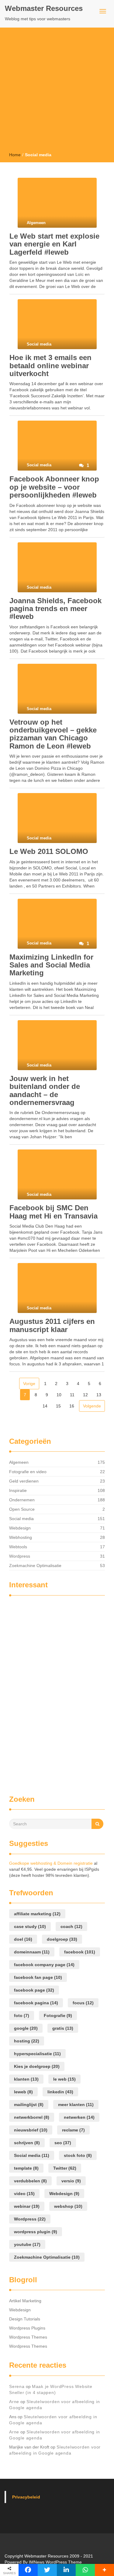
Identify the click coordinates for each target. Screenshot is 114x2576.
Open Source (22, 1509)
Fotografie (58, 2015)
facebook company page (44, 1965)
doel (23, 1939)
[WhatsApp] (85, 2570)
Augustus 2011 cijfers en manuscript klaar (52, 1325)
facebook (80, 1952)
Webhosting (21, 1537)
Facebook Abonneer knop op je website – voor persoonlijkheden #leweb (54, 487)
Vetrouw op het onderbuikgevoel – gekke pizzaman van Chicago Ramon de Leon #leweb (53, 734)
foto (22, 2015)
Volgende (92, 1406)
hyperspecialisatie (37, 2054)
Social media (21, 1519)
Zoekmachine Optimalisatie (35, 1566)
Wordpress (20, 1556)
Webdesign (20, 1528)
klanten (26, 2079)
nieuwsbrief (31, 2130)
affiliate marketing (37, 1914)
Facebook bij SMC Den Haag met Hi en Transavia (54, 1212)
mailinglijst (29, 2105)
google (26, 2028)
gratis (63, 2028)
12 (85, 1395)
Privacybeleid (26, 2497)
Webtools (18, 1547)
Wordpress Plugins (27, 2328)
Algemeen (19, 1462)
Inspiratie (18, 1490)
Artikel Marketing (25, 2301)
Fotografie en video (28, 1472)
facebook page (34, 1990)
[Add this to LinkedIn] (66, 2570)
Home (15, 155)
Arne (14, 2402)
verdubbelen (30, 2181)
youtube (27, 2244)
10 (59, 1395)
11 (72, 1395)
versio (71, 2181)
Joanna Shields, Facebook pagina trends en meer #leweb (55, 609)
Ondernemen (22, 1500)
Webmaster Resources (44, 8)
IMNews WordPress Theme (55, 2562)
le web (64, 2079)
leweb (23, 2092)
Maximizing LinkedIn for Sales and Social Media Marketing (51, 965)
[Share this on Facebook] (28, 2570)
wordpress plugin (36, 2232)
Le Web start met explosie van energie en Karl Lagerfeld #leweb (54, 244)
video (24, 2194)
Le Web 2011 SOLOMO (49, 851)
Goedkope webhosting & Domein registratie (51, 1863)
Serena (17, 2386)
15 (58, 1406)
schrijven (27, 2143)
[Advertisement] (57, 92)
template (26, 2168)
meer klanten (76, 2105)
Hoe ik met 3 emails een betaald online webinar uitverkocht (50, 365)
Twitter (65, 2168)
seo (63, 2143)
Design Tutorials (25, 2319)
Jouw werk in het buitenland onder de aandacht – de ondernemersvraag (45, 1090)
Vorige (29, 1384)
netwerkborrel (32, 2117)
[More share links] (104, 2570)
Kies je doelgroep (37, 2066)
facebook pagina (36, 2003)
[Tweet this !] (47, 2570)
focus (83, 2003)
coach (71, 1926)
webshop (68, 2206)
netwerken (79, 2117)
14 (45, 1406)
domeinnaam (32, 1952)
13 (99, 1395)
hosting (27, 2041)
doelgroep (62, 1939)
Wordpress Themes (28, 2337)
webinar (27, 2206)
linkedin (60, 2092)
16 (72, 1406)
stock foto (78, 2155)
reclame (73, 2130)
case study (30, 1926)
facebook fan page (38, 1977)
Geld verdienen (24, 1481)
